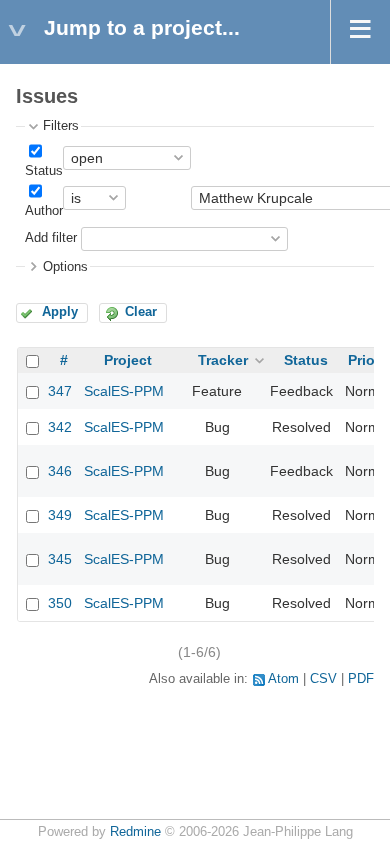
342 (60, 427)
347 (60, 391)
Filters (61, 126)
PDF (361, 679)
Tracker (223, 360)
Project (128, 360)
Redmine (135, 832)
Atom (283, 679)
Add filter (51, 238)
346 (60, 471)
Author (44, 211)
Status (44, 171)
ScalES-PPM (124, 391)
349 (60, 515)
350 (60, 603)
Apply (60, 312)
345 (60, 559)
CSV (323, 679)
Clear (141, 312)
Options (65, 267)
